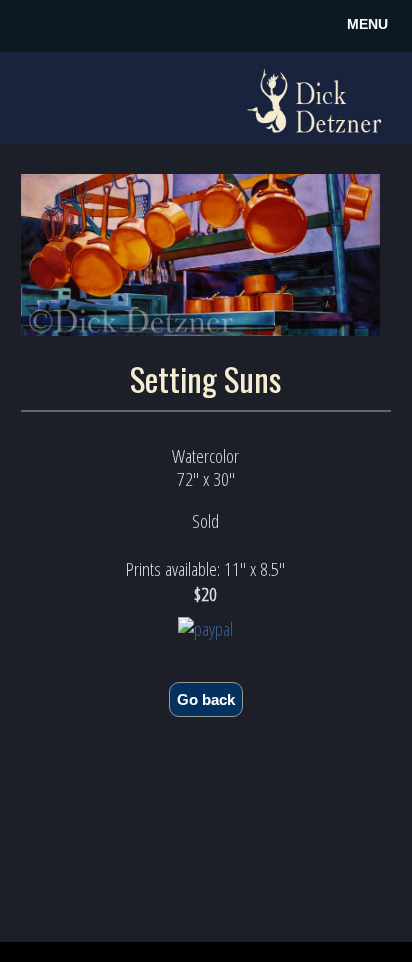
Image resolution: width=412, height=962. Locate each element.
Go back (206, 699)
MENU (367, 24)
